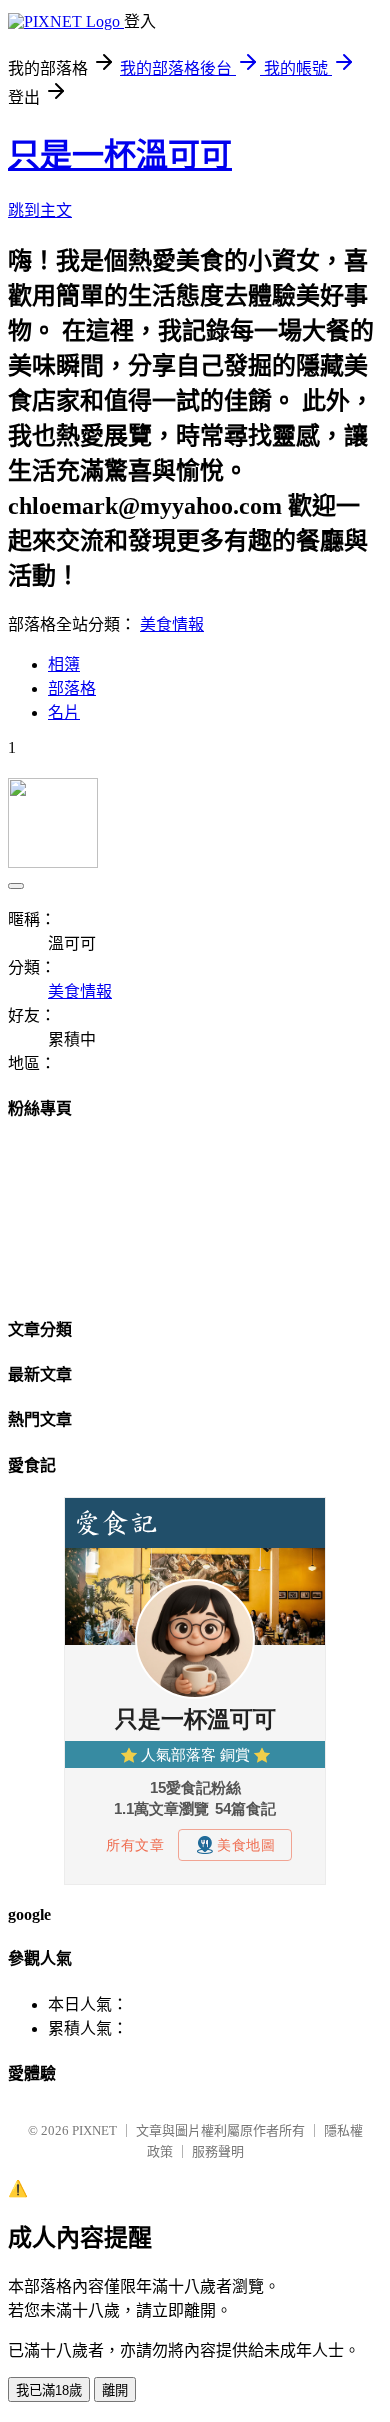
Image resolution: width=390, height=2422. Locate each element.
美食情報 (172, 624)
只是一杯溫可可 (120, 155)
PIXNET (94, 2130)
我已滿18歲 (49, 2390)
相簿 (64, 664)
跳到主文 (40, 210)
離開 (115, 2390)
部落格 (72, 688)
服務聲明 (218, 2151)
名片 (64, 712)
